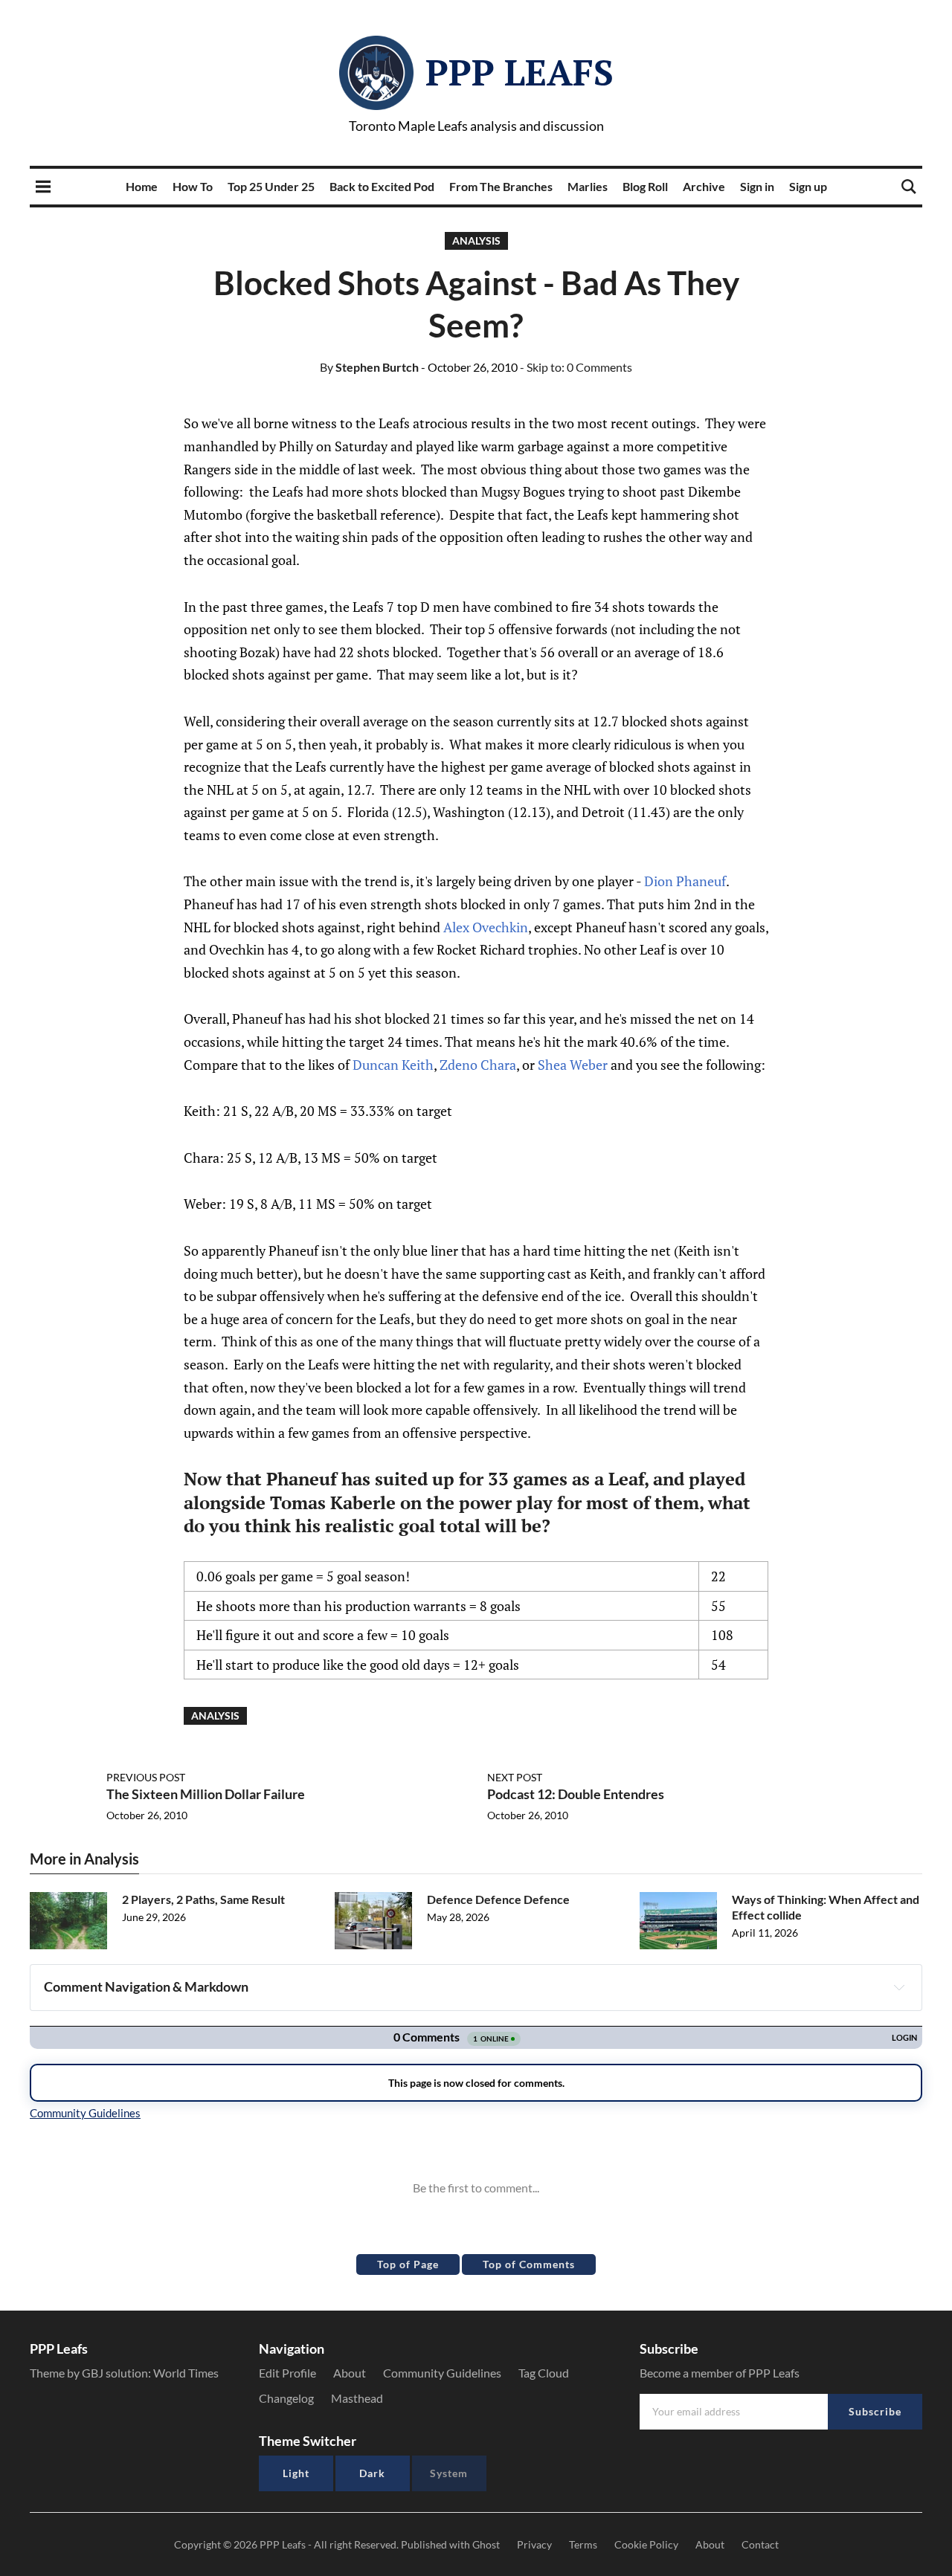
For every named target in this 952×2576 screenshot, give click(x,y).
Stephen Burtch (369, 367)
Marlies (588, 186)
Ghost (486, 2544)
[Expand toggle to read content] (899, 1987)
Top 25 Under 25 (271, 186)
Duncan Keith (393, 1065)
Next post (515, 1777)
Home (142, 186)
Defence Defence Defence (498, 1899)
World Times (186, 2373)
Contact (760, 2544)
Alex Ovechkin (486, 927)
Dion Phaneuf (685, 881)
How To (193, 186)
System (449, 2473)
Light (296, 2473)
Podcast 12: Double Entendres (576, 1794)
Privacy (534, 2544)
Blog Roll (645, 186)
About (350, 2373)
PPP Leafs (520, 72)
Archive (704, 186)
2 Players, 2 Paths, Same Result (203, 1899)
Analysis (476, 241)
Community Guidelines (442, 2373)
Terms (583, 2544)
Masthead (357, 2398)
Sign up (808, 186)
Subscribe (875, 2411)
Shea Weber (573, 1065)
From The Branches (501, 186)
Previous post (146, 1777)
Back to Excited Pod (382, 186)
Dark (372, 2473)
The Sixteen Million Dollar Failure (206, 1794)
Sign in (757, 186)
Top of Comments (529, 2264)
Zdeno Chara (478, 1065)
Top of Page (408, 2264)
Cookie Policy (646, 2544)
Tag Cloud (544, 2373)
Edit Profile (287, 2373)
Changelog (286, 2398)
